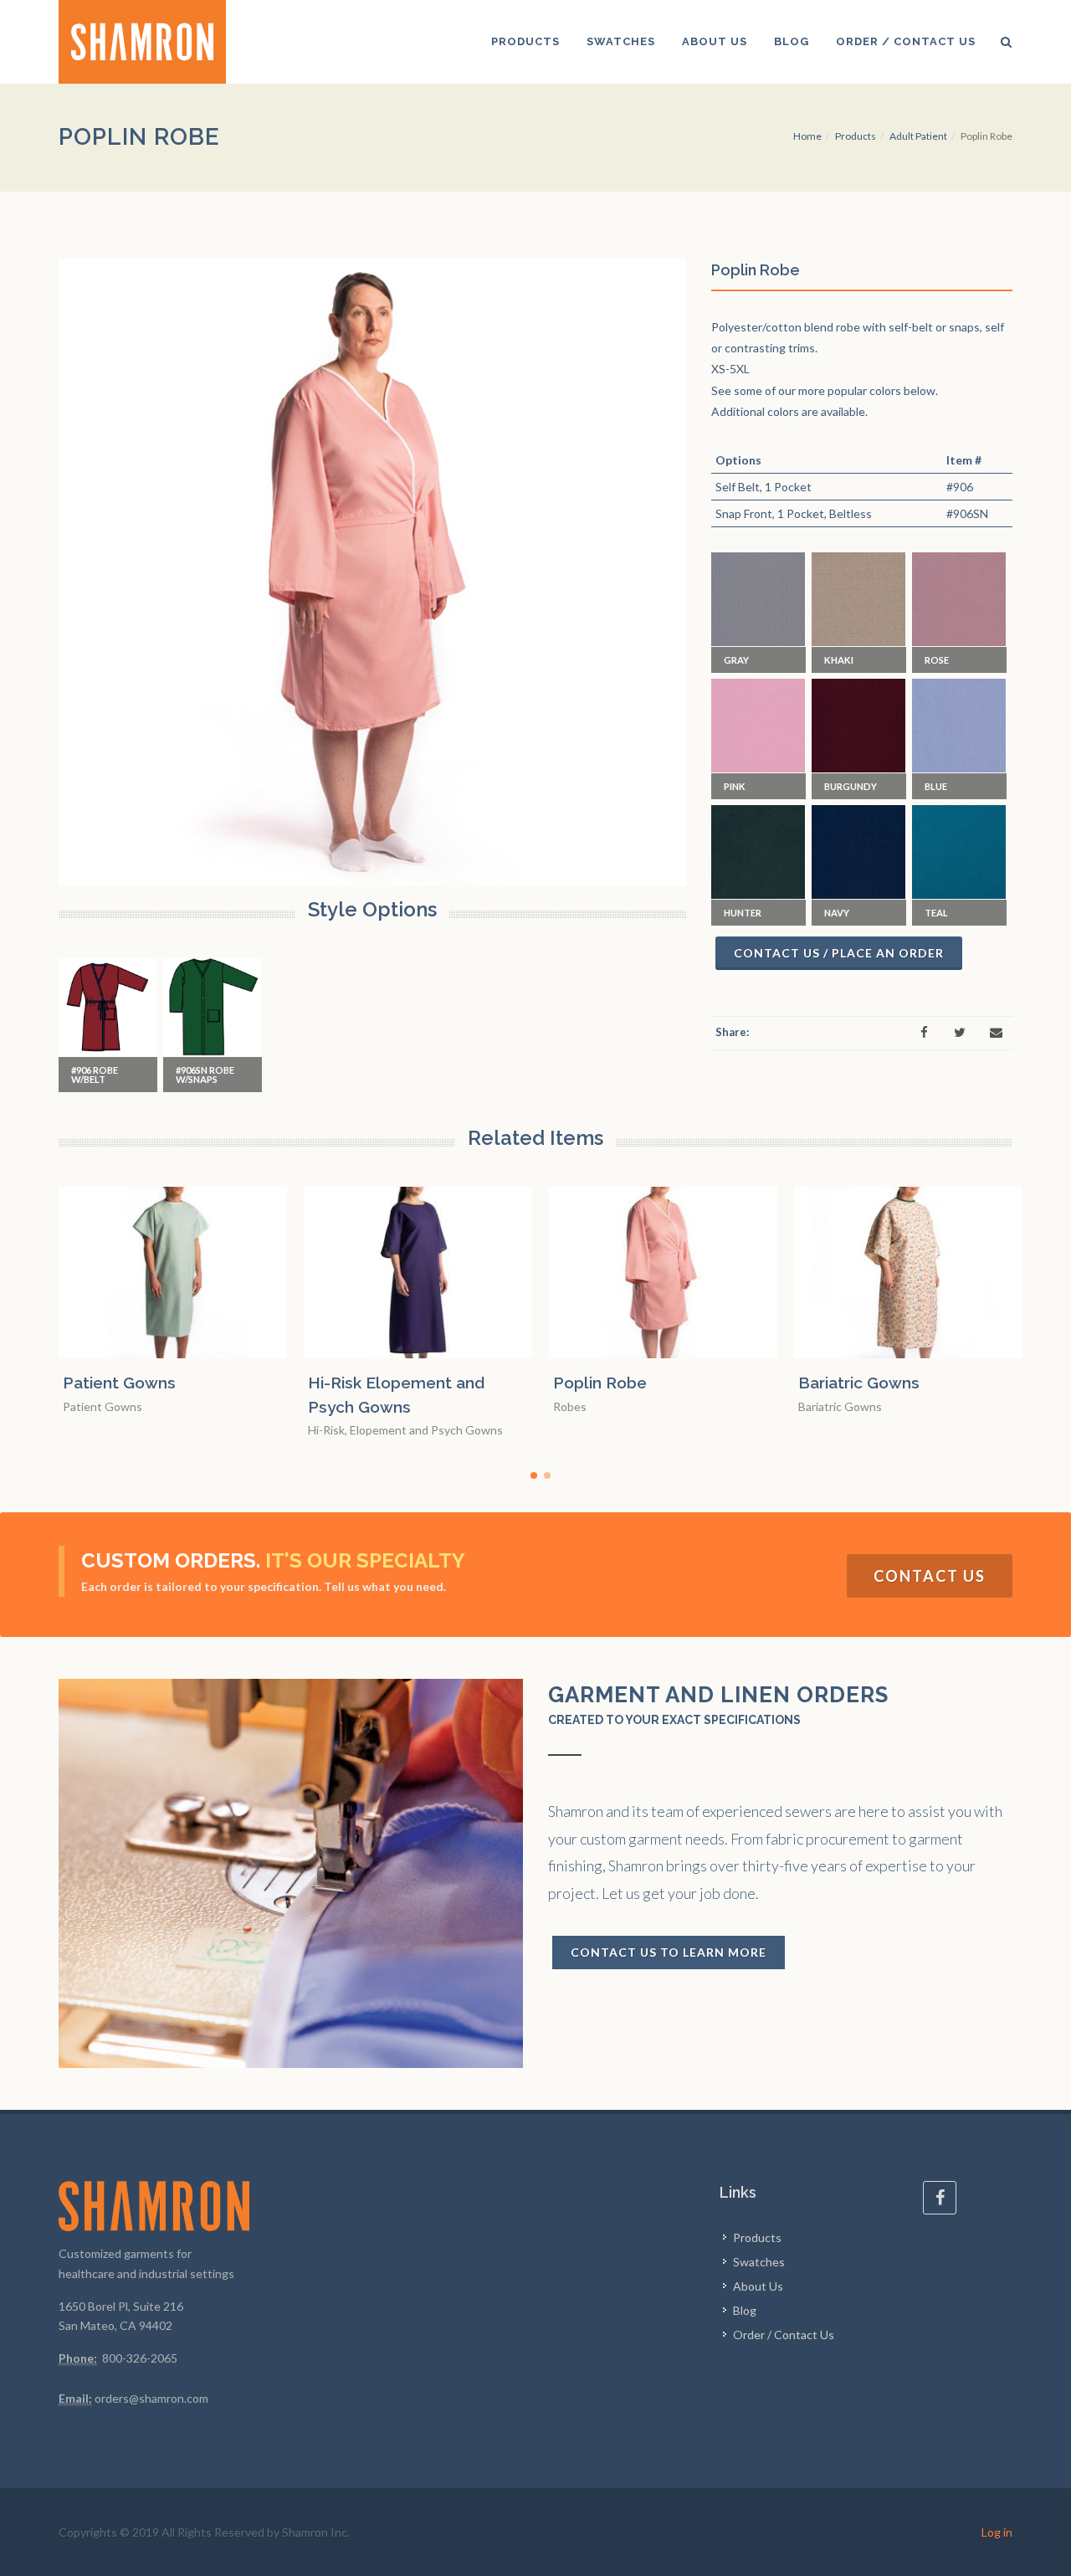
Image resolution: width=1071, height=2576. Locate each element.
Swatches (759, 2262)
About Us (758, 2286)
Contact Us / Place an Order (839, 953)
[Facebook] (924, 1033)
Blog (745, 2310)
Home (807, 136)
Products (856, 136)
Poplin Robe (437, 1383)
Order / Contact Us (784, 2335)
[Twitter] (960, 1033)
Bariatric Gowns (696, 1383)
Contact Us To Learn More (669, 1952)
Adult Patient (918, 136)
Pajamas (913, 1383)
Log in (997, 2532)
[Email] (996, 1033)
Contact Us (930, 1576)
